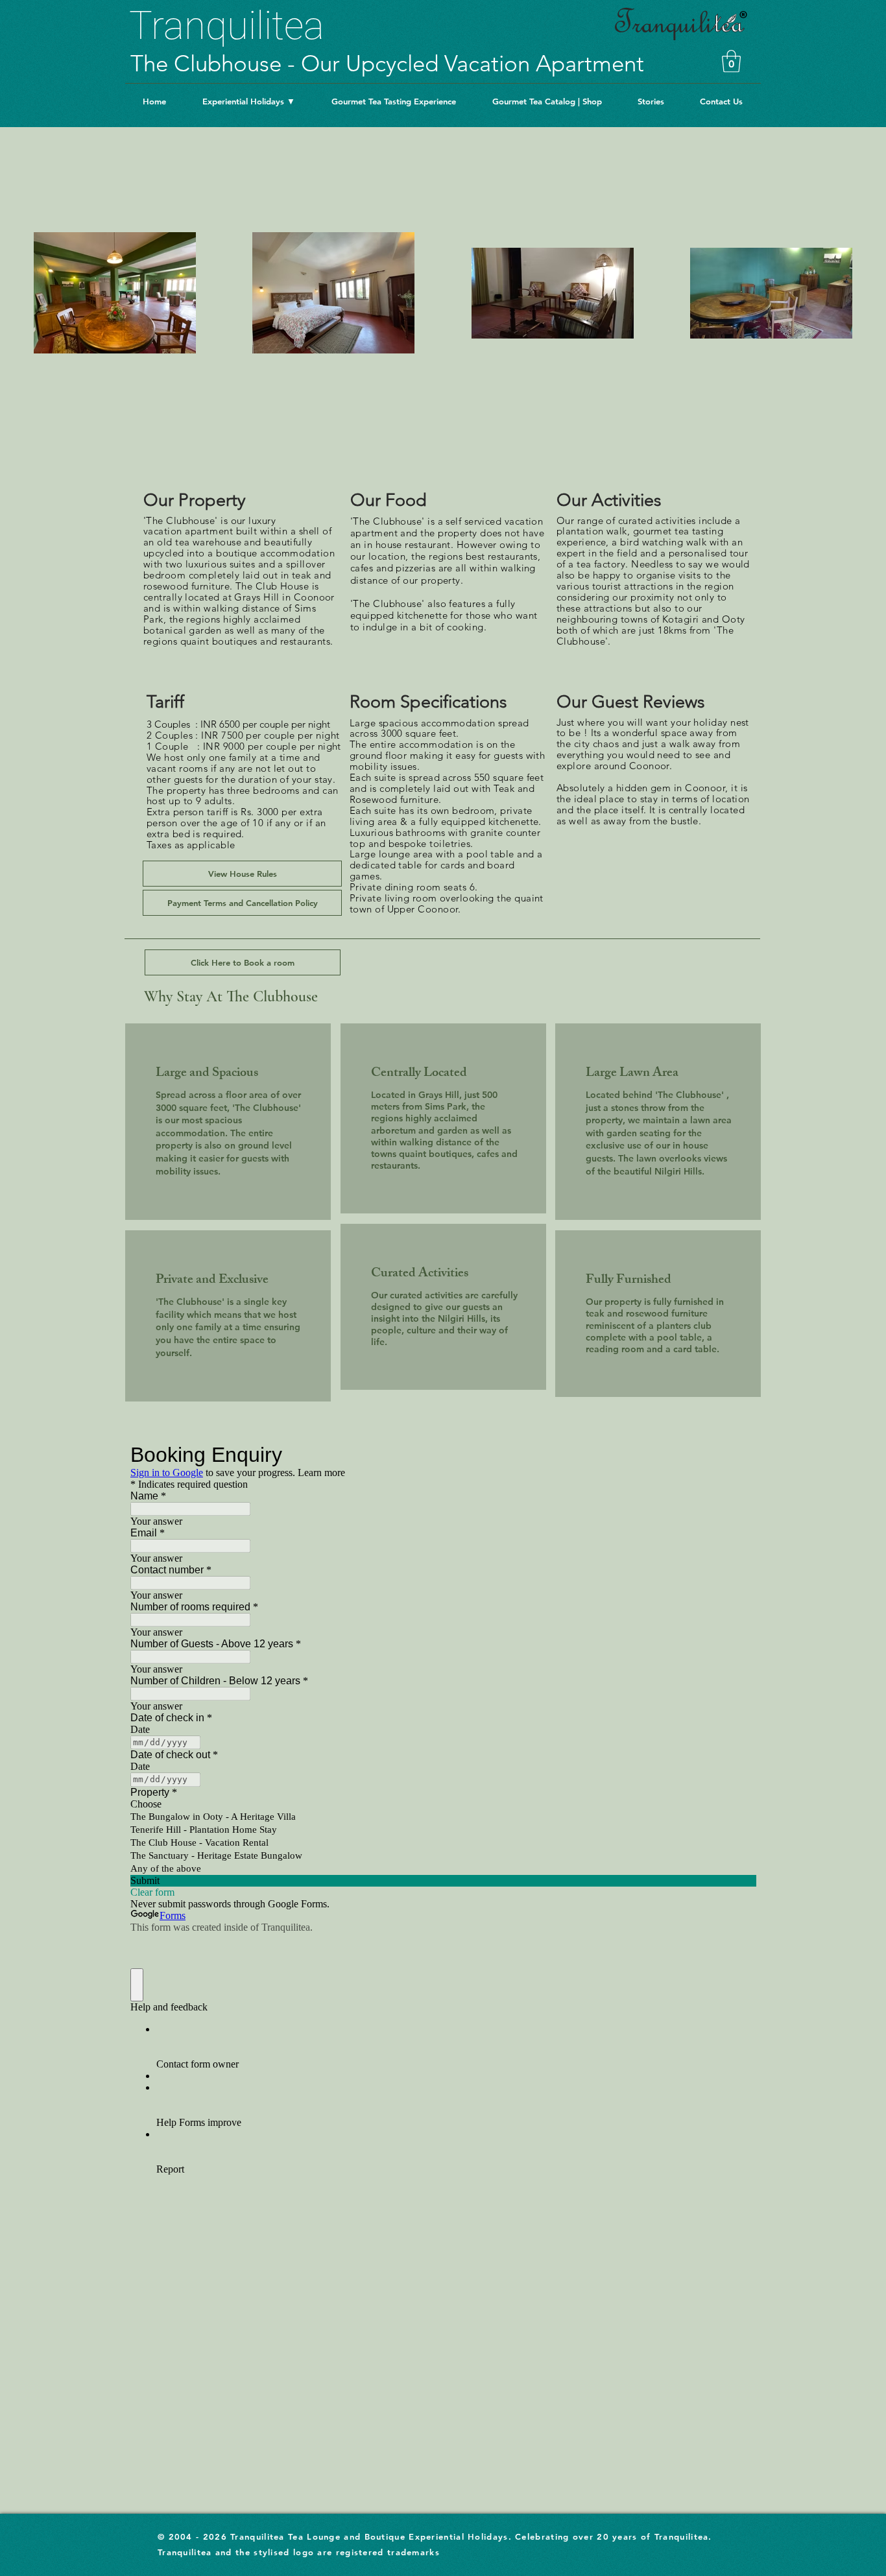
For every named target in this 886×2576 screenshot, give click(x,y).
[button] (731, 61)
